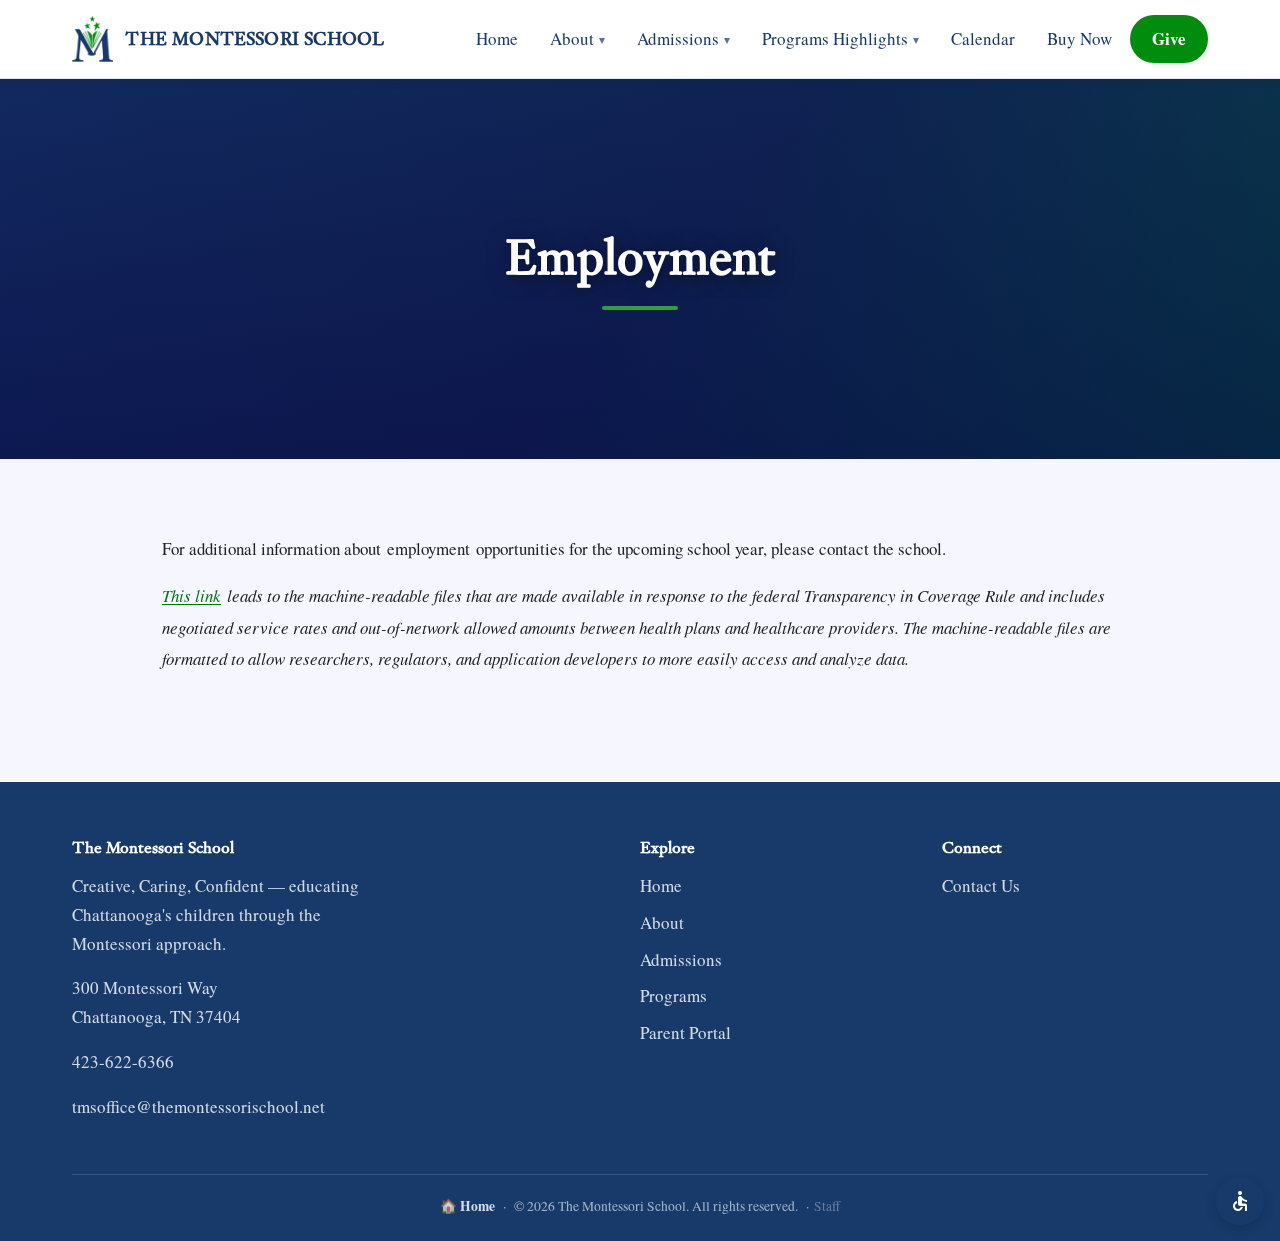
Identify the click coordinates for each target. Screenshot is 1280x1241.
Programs (673, 995)
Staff (827, 1206)
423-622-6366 (123, 1061)
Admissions (683, 38)
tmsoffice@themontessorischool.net (198, 1106)
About (577, 38)
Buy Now (1079, 38)
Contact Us (981, 885)
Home (497, 38)
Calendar (983, 38)
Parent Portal (685, 1032)
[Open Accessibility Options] (1240, 1201)
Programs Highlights (840, 38)
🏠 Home (467, 1206)
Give (1169, 38)
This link (191, 595)
